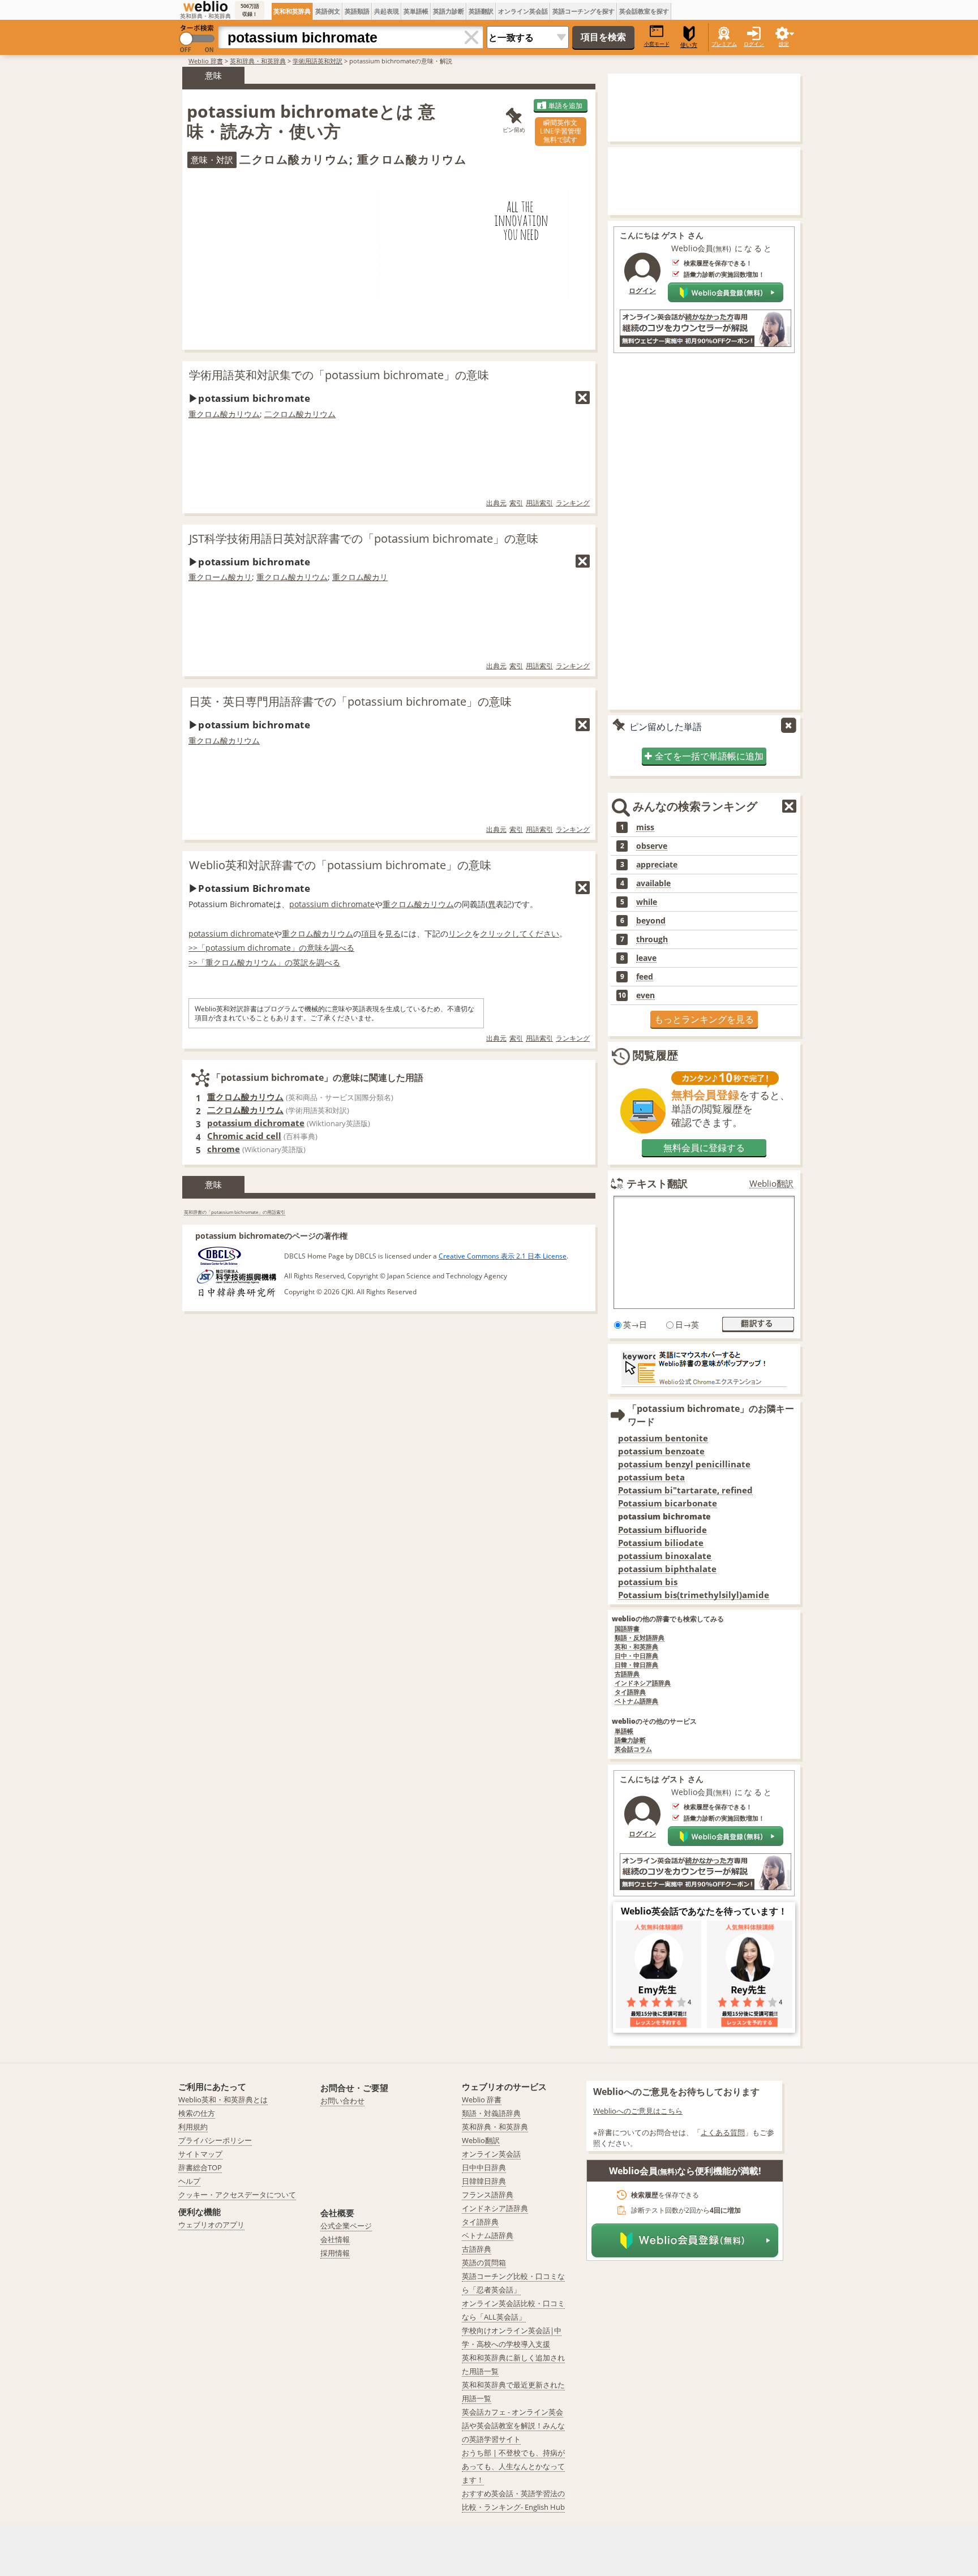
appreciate (657, 865)
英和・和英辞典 (636, 1647)
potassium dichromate (332, 904)
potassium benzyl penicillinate (684, 1464)
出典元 (496, 503)
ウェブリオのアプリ (211, 2225)
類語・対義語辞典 (491, 2113)
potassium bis (648, 1582)
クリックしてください (520, 933)
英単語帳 (416, 11)
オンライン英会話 (523, 11)
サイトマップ (200, 2154)
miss (645, 827)
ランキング (573, 503)
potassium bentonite (663, 1438)
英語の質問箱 (484, 2262)
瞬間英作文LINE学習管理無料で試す (561, 131)
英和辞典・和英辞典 (258, 61)
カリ (244, 577)
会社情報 (335, 2239)
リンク (460, 933)
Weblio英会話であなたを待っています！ (704, 1911)
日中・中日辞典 (636, 1656)
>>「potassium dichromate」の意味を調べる (271, 948)
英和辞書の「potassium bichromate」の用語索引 (235, 1212)
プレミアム (724, 44)
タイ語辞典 (630, 1692)
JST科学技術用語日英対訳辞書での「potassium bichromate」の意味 (364, 538)
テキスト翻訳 (657, 1183)
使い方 (689, 45)
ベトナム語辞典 (636, 1701)
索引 (516, 503)
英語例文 (328, 11)
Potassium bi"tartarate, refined (685, 1490)
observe (652, 846)
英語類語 (357, 11)
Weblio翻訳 (771, 1184)
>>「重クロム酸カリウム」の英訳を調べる (264, 962)
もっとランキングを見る (704, 1019)
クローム (212, 577)
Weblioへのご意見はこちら (638, 2111)
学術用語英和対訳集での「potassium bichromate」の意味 (339, 375)
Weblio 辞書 (206, 61)
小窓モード (657, 44)
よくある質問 (723, 2132)
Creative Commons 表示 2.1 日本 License (503, 1256)
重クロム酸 (352, 577)
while (647, 902)
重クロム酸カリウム (224, 414)
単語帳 (624, 1731)
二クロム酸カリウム (300, 414)
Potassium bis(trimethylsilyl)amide (694, 1595)
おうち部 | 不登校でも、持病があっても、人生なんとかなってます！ (513, 2466)
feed (645, 977)
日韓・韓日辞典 (636, 1665)
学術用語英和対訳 (318, 61)
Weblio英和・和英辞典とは (223, 2100)
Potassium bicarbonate (668, 1503)
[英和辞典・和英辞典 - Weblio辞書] (205, 6)
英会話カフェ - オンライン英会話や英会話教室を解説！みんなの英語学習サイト (513, 2425)
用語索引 (539, 503)
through (652, 939)
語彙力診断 (630, 1740)
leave (646, 958)
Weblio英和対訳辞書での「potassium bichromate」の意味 (340, 865)
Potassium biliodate (661, 1543)
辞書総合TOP (200, 2167)
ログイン (754, 44)
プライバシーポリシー (215, 2140)
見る (393, 933)
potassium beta (651, 1477)
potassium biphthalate (667, 1569)
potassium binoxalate (665, 1556)
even (645, 995)
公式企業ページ (346, 2226)
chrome (224, 1149)
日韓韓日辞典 (484, 2181)
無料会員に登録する (704, 1148)
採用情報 (335, 2253)
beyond (651, 921)
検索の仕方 (197, 2113)
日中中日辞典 (484, 2167)
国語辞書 (627, 1629)
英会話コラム (633, 1749)
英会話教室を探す (644, 11)
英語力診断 (449, 11)
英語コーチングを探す (584, 11)
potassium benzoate (661, 1451)
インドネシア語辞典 (643, 1683)
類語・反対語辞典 (640, 1638)
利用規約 (193, 2127)
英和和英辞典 (292, 11)
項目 (369, 933)
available (653, 883)
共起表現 (387, 11)
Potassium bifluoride (662, 1530)
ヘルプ (189, 2181)
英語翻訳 (481, 11)
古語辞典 (627, 1674)
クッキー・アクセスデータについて (237, 2195)
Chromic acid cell (244, 1136)
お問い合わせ (342, 2101)
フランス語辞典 (488, 2195)
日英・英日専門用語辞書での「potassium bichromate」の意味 (350, 701)
